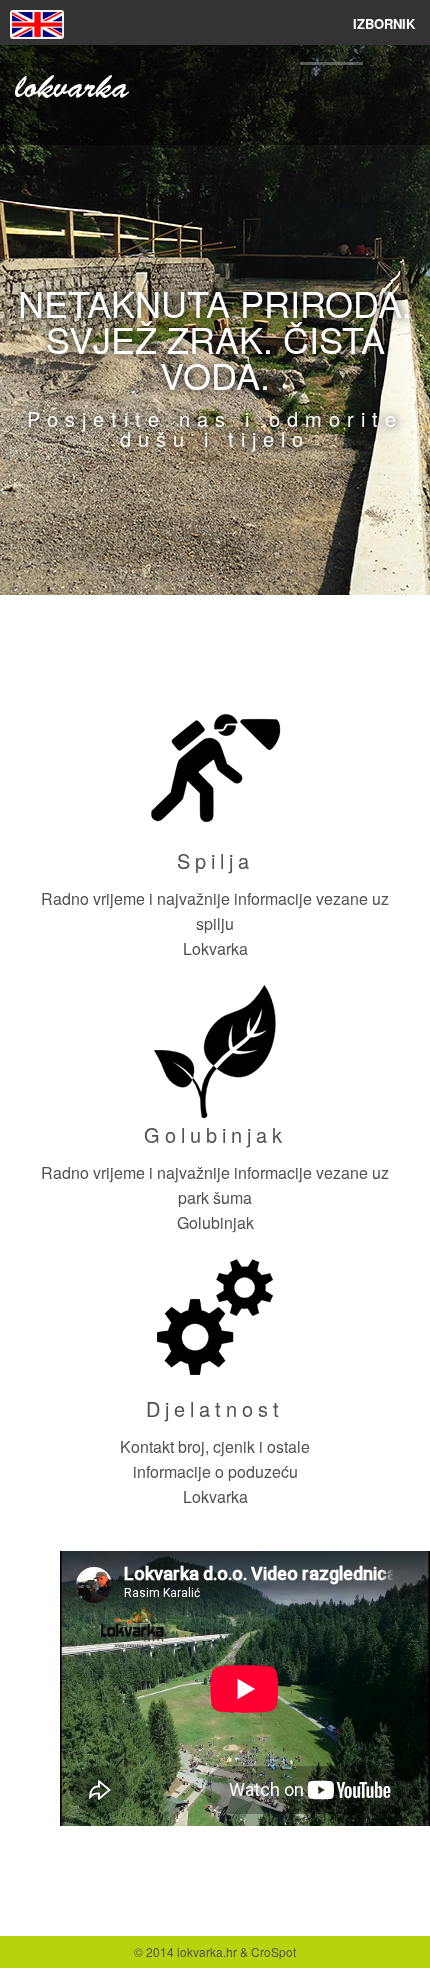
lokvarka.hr (207, 1951)
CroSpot (273, 1951)
